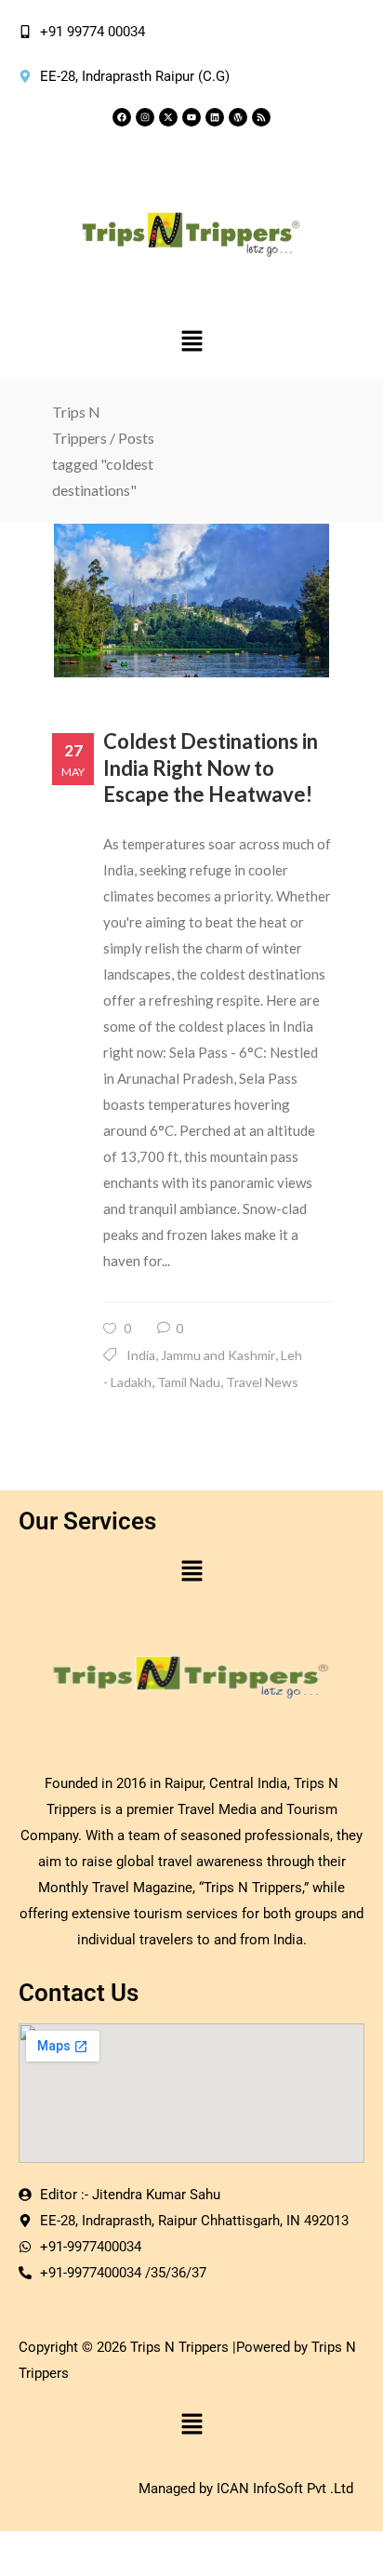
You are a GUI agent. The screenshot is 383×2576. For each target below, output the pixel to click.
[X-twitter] (168, 117)
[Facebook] (122, 117)
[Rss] (261, 117)
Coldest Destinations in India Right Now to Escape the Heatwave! (211, 767)
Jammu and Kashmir (218, 1355)
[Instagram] (145, 117)
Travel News (262, 1382)
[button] (191, 342)
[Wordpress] (238, 117)
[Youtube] (191, 117)
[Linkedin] (215, 117)
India (141, 1355)
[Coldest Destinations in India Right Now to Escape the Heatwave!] (191, 601)
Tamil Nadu (189, 1382)
